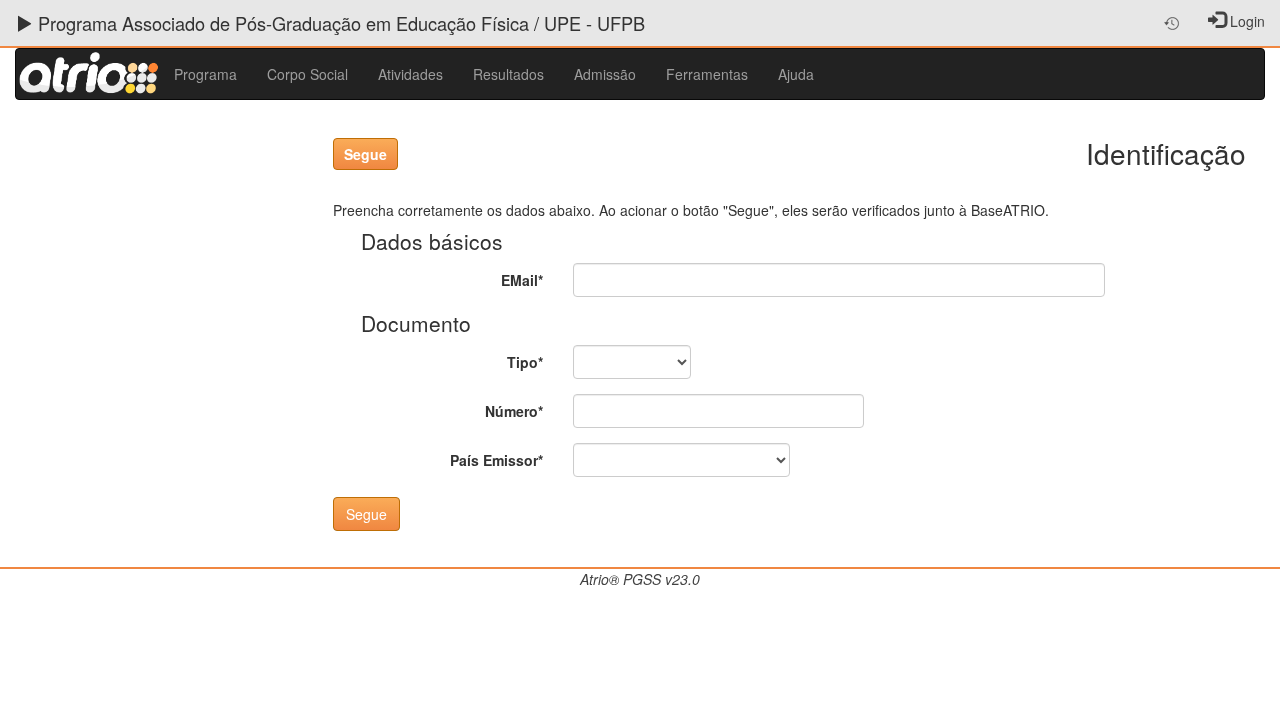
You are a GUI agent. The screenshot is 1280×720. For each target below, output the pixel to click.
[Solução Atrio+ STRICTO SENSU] (87, 74)
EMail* (522, 280)
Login (1247, 21)
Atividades (410, 74)
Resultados (508, 74)
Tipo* (525, 362)
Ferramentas (707, 74)
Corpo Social (307, 74)
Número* (514, 411)
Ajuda (796, 74)
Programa (205, 74)
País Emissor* (496, 460)
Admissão (605, 74)
